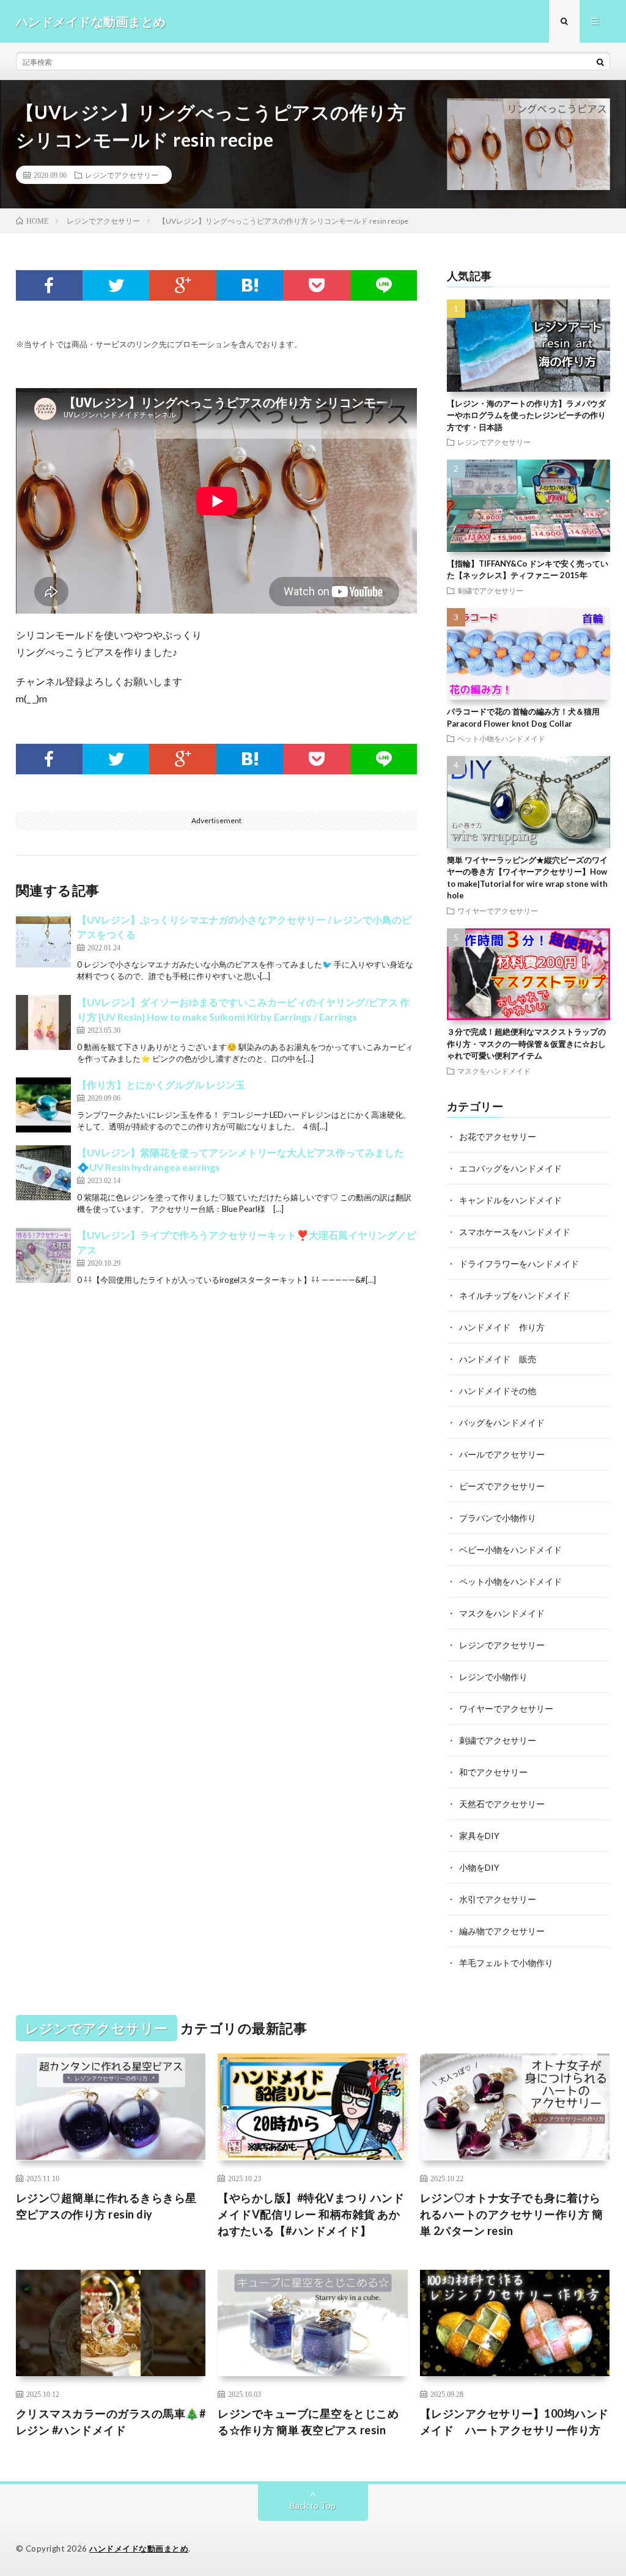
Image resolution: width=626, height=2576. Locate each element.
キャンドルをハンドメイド (510, 1200)
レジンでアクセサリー (122, 175)
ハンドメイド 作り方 (502, 1327)
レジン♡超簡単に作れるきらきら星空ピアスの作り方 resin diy (106, 2206)
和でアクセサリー (493, 1772)
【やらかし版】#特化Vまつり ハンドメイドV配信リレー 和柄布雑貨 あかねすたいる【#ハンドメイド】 (311, 2214)
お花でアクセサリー (498, 1136)
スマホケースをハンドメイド (515, 1232)
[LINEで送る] (384, 285)
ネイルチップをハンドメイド (515, 1295)
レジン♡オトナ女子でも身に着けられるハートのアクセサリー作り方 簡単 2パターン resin (512, 2214)
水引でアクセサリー (498, 1899)
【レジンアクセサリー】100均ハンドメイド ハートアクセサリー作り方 (514, 2422)
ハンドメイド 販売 (498, 1359)
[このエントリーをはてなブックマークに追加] (250, 285)
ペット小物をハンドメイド (501, 738)
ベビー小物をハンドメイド (510, 1550)
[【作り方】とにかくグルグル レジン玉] (43, 1105)
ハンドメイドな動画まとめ (139, 2548)
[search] (600, 62)
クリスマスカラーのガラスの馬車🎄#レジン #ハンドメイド (111, 2422)
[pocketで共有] (316, 285)
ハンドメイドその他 (498, 1391)
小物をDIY (479, 1867)
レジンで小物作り (493, 1677)
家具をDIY (479, 1836)
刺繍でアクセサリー (490, 590)
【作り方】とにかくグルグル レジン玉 (161, 1084)
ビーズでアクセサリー (502, 1486)
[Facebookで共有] (49, 285)
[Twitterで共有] (116, 285)
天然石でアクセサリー (502, 1804)
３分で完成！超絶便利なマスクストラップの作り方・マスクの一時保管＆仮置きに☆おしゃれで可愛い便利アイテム (526, 1044)
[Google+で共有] (182, 285)
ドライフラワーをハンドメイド (519, 1264)
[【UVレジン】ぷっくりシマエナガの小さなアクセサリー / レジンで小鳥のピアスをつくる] (43, 940)
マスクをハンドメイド (494, 1071)
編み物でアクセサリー (502, 1931)
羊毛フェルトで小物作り (506, 1963)
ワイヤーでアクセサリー (498, 911)
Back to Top (313, 2505)
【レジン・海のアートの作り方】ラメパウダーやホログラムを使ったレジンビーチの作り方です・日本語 (526, 415)
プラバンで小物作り (498, 1518)
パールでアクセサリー (502, 1454)
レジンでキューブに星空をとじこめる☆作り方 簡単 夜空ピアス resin (308, 2422)
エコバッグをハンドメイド (510, 1168)
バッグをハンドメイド (502, 1422)
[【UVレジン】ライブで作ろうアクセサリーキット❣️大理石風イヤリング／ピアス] (43, 1255)
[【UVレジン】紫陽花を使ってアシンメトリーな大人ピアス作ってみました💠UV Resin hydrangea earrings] (43, 1173)
